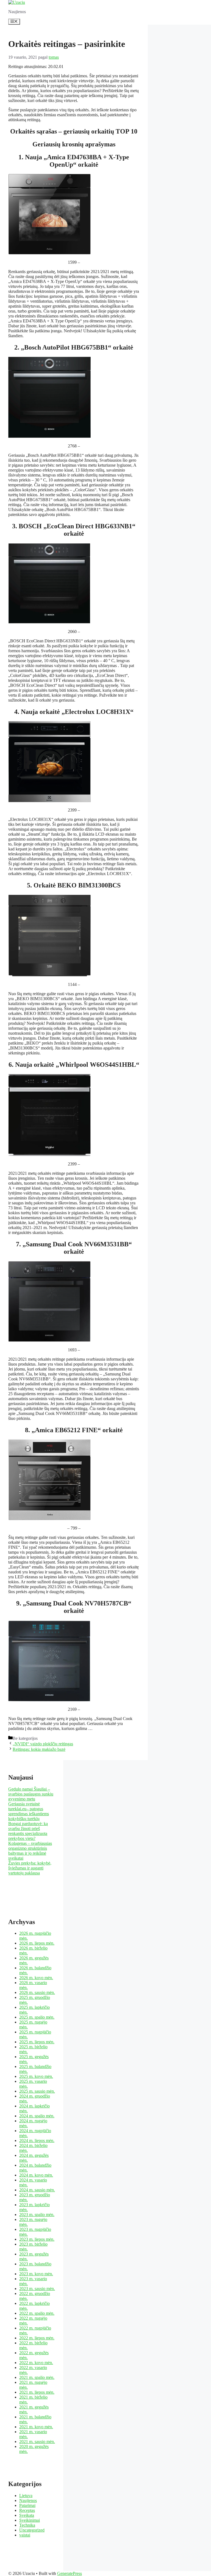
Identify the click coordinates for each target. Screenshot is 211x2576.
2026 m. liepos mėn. (37, 1943)
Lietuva (26, 2496)
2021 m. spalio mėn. (37, 2377)
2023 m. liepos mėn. (37, 2239)
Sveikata (27, 2515)
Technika (27, 2525)
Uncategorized (32, 2530)
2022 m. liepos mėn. (37, 2338)
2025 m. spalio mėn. (37, 2017)
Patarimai (27, 2505)
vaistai (25, 2535)
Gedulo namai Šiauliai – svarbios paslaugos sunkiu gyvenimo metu (31, 1794)
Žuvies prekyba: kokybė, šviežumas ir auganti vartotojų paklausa (30, 1868)
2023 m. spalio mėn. (37, 2215)
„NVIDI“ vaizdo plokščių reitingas (43, 1744)
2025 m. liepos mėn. (37, 2042)
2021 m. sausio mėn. (37, 2442)
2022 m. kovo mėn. (36, 2363)
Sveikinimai (30, 2520)
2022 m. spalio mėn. (37, 2313)
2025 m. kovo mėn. (36, 2076)
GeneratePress (70, 2573)
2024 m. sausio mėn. (37, 2190)
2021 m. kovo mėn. (36, 2427)
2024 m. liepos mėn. (37, 2140)
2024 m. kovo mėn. (36, 2175)
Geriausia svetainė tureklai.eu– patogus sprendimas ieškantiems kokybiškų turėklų (29, 1811)
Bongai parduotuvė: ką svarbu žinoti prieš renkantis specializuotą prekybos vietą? (28, 1831)
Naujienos (28, 2500)
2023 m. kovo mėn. (36, 2274)
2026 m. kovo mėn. (36, 1978)
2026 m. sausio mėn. (37, 1992)
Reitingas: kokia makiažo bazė (39, 1749)
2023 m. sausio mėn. (37, 2289)
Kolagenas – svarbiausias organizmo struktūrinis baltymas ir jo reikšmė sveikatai (30, 1851)
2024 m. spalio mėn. (37, 2116)
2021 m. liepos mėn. (37, 2392)
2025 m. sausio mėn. (37, 2091)
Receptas (27, 2510)
